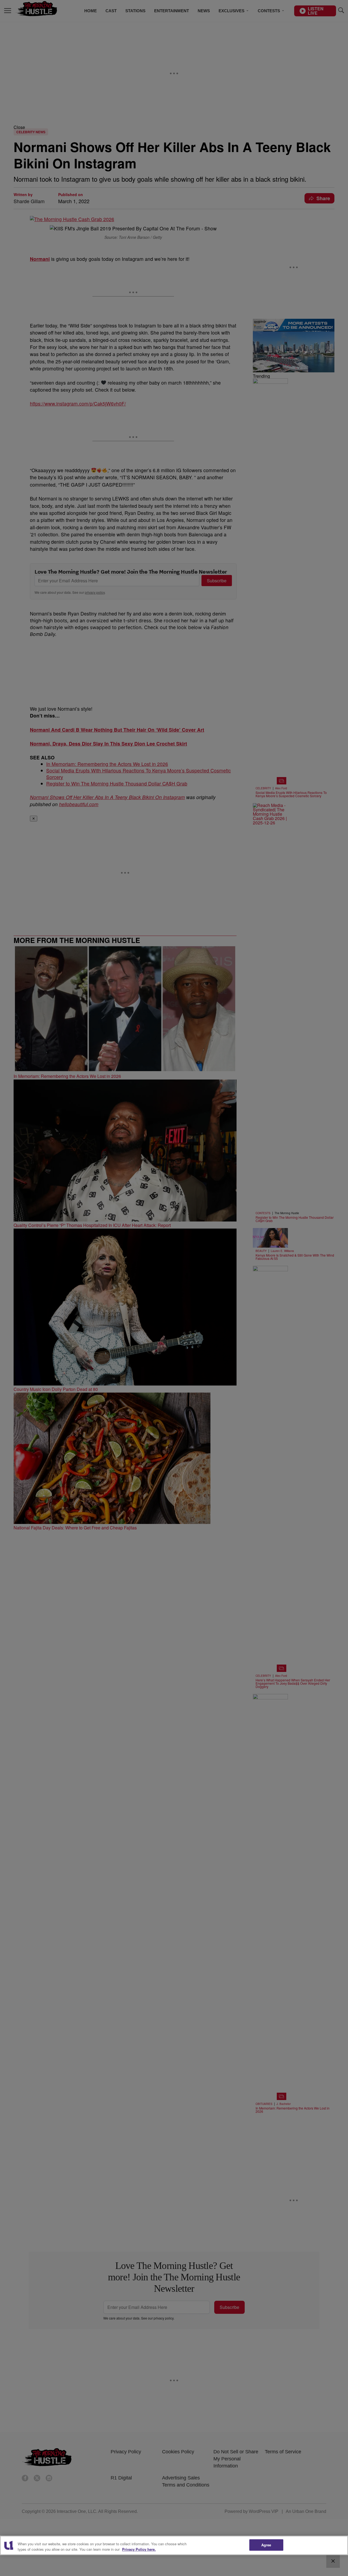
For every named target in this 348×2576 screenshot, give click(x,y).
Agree (266, 2545)
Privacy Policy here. (139, 2549)
